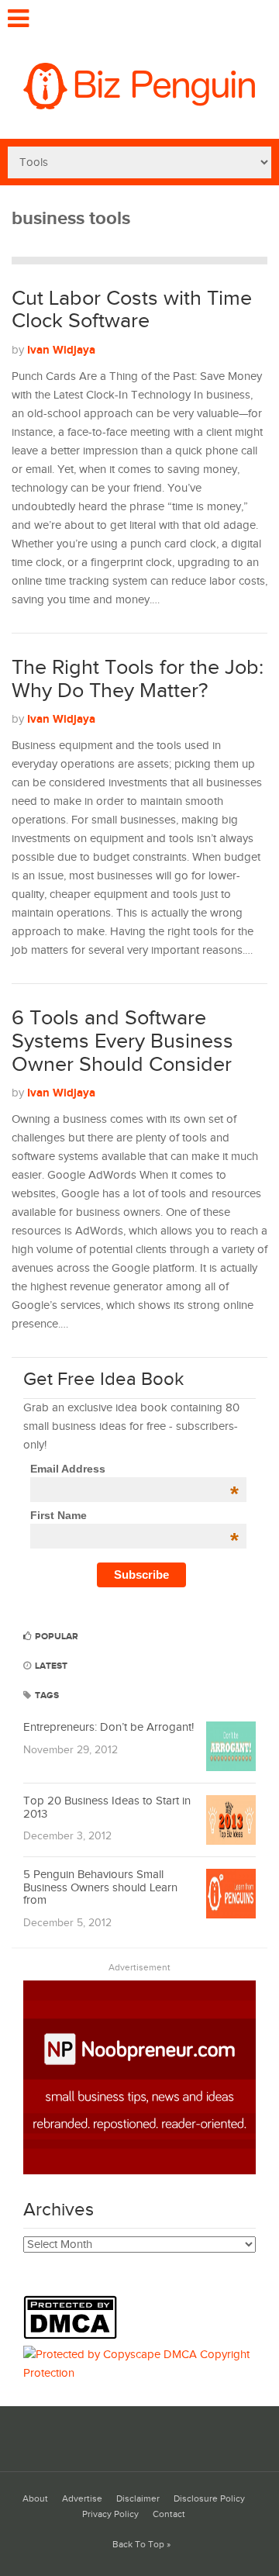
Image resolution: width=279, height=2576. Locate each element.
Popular (55, 1637)
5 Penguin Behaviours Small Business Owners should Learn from (100, 1887)
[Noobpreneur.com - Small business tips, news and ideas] (139, 2171)
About (35, 2499)
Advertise (82, 2499)
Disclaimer (138, 2499)
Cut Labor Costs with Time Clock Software (132, 310)
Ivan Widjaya (61, 350)
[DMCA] (74, 2336)
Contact (169, 2514)
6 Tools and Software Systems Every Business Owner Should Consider (122, 1041)
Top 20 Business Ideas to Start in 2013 (107, 1808)
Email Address (134, 1469)
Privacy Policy (110, 2514)
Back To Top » (141, 2545)
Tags (46, 1695)
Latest (50, 1666)
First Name (134, 1515)
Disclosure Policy (209, 2499)
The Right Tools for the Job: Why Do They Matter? (138, 679)
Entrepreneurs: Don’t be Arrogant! (108, 1727)
